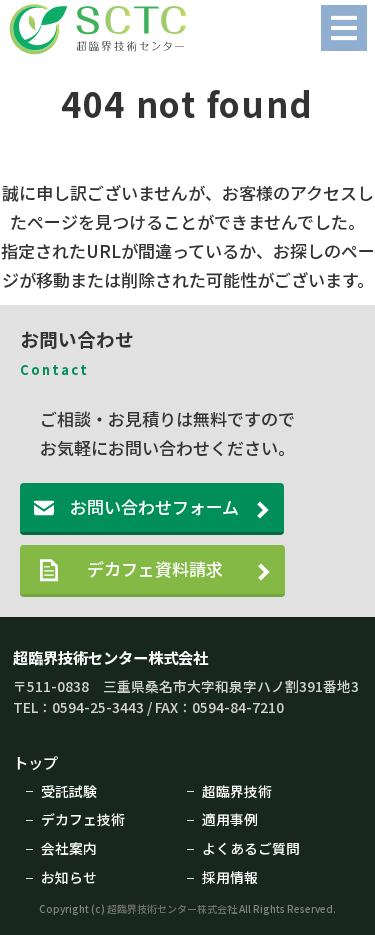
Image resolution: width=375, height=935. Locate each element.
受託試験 (69, 791)
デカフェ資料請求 (172, 568)
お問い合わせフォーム (154, 506)
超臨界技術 (237, 791)
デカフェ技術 (83, 819)
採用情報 (230, 877)
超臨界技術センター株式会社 (110, 657)
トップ (35, 762)
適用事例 (230, 819)
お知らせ (69, 877)
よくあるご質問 (251, 848)
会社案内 (69, 848)
